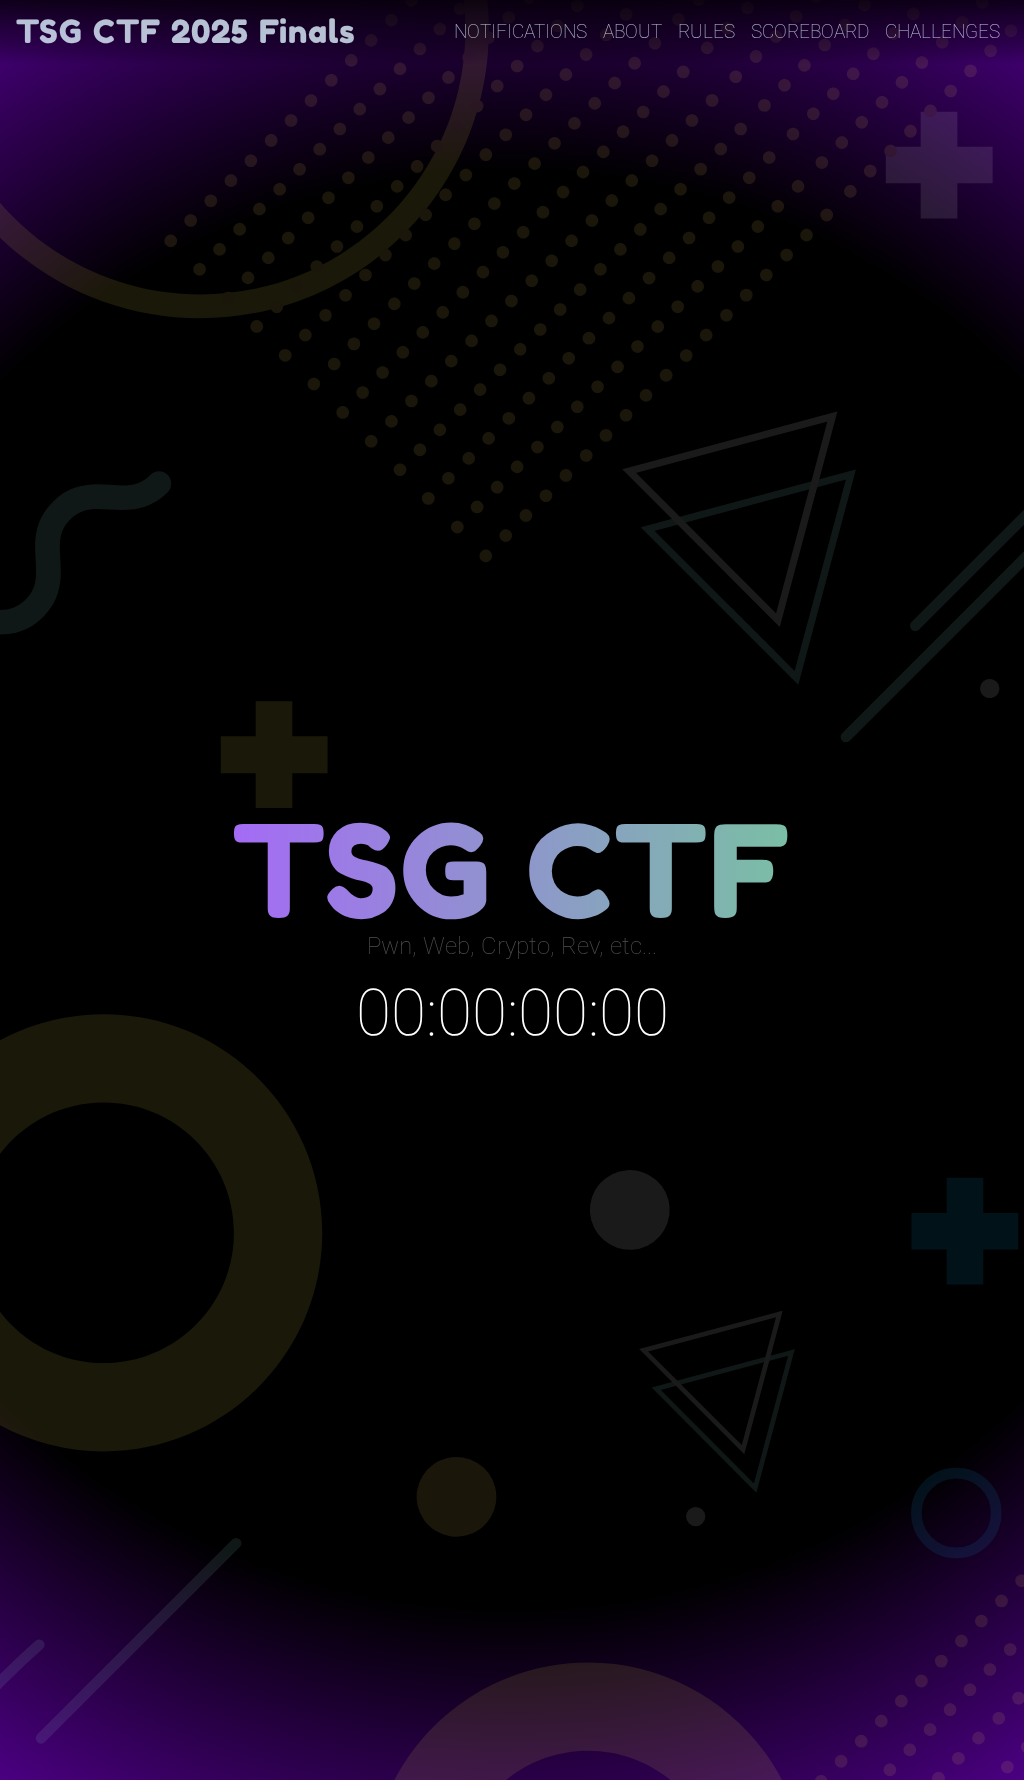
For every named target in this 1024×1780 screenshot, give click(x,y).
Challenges (942, 31)
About (632, 31)
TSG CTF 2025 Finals (186, 31)
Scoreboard (810, 31)
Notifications (520, 31)
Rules (706, 31)
